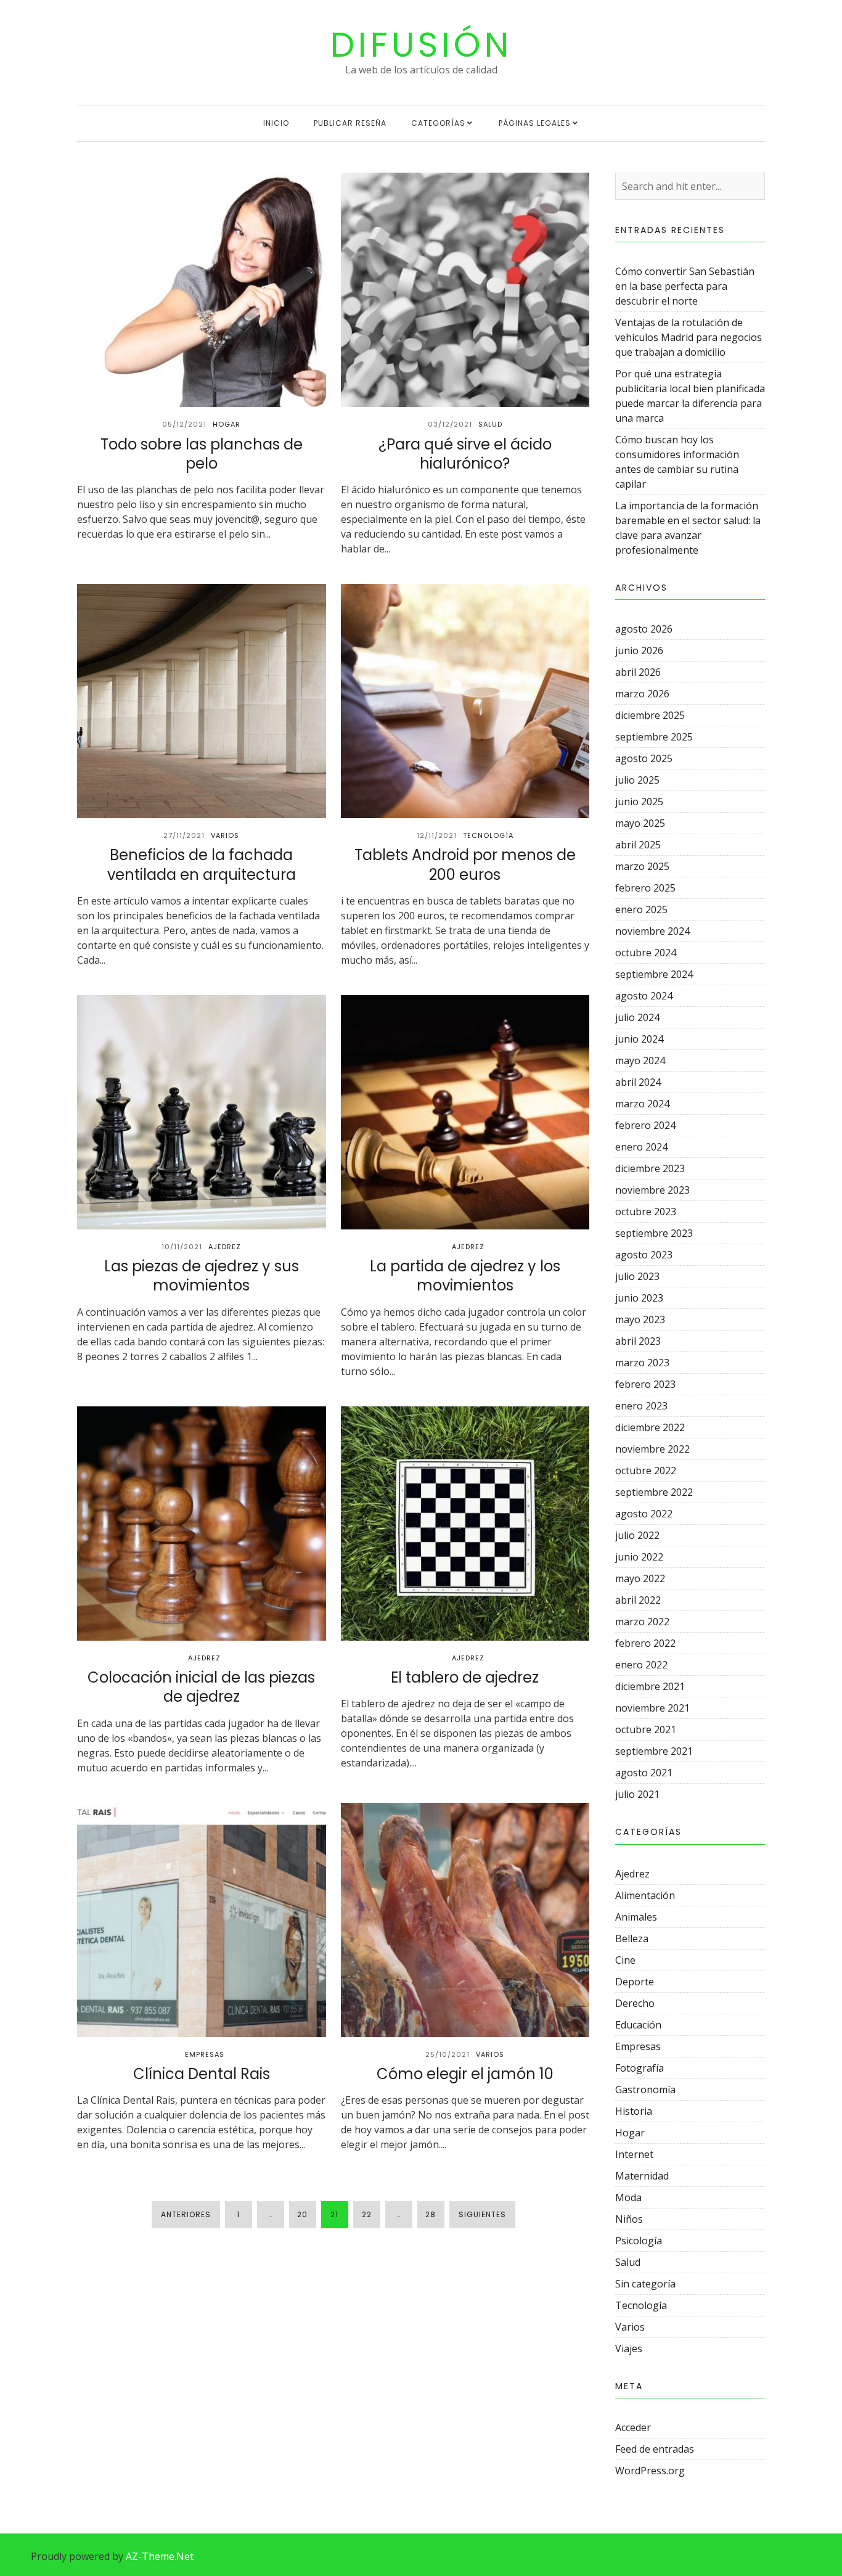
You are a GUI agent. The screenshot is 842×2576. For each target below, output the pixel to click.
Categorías (438, 123)
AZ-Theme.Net (160, 2556)
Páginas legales (535, 123)
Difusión (421, 45)
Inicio (276, 123)
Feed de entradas (655, 2449)
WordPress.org (650, 2471)
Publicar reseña (350, 123)
